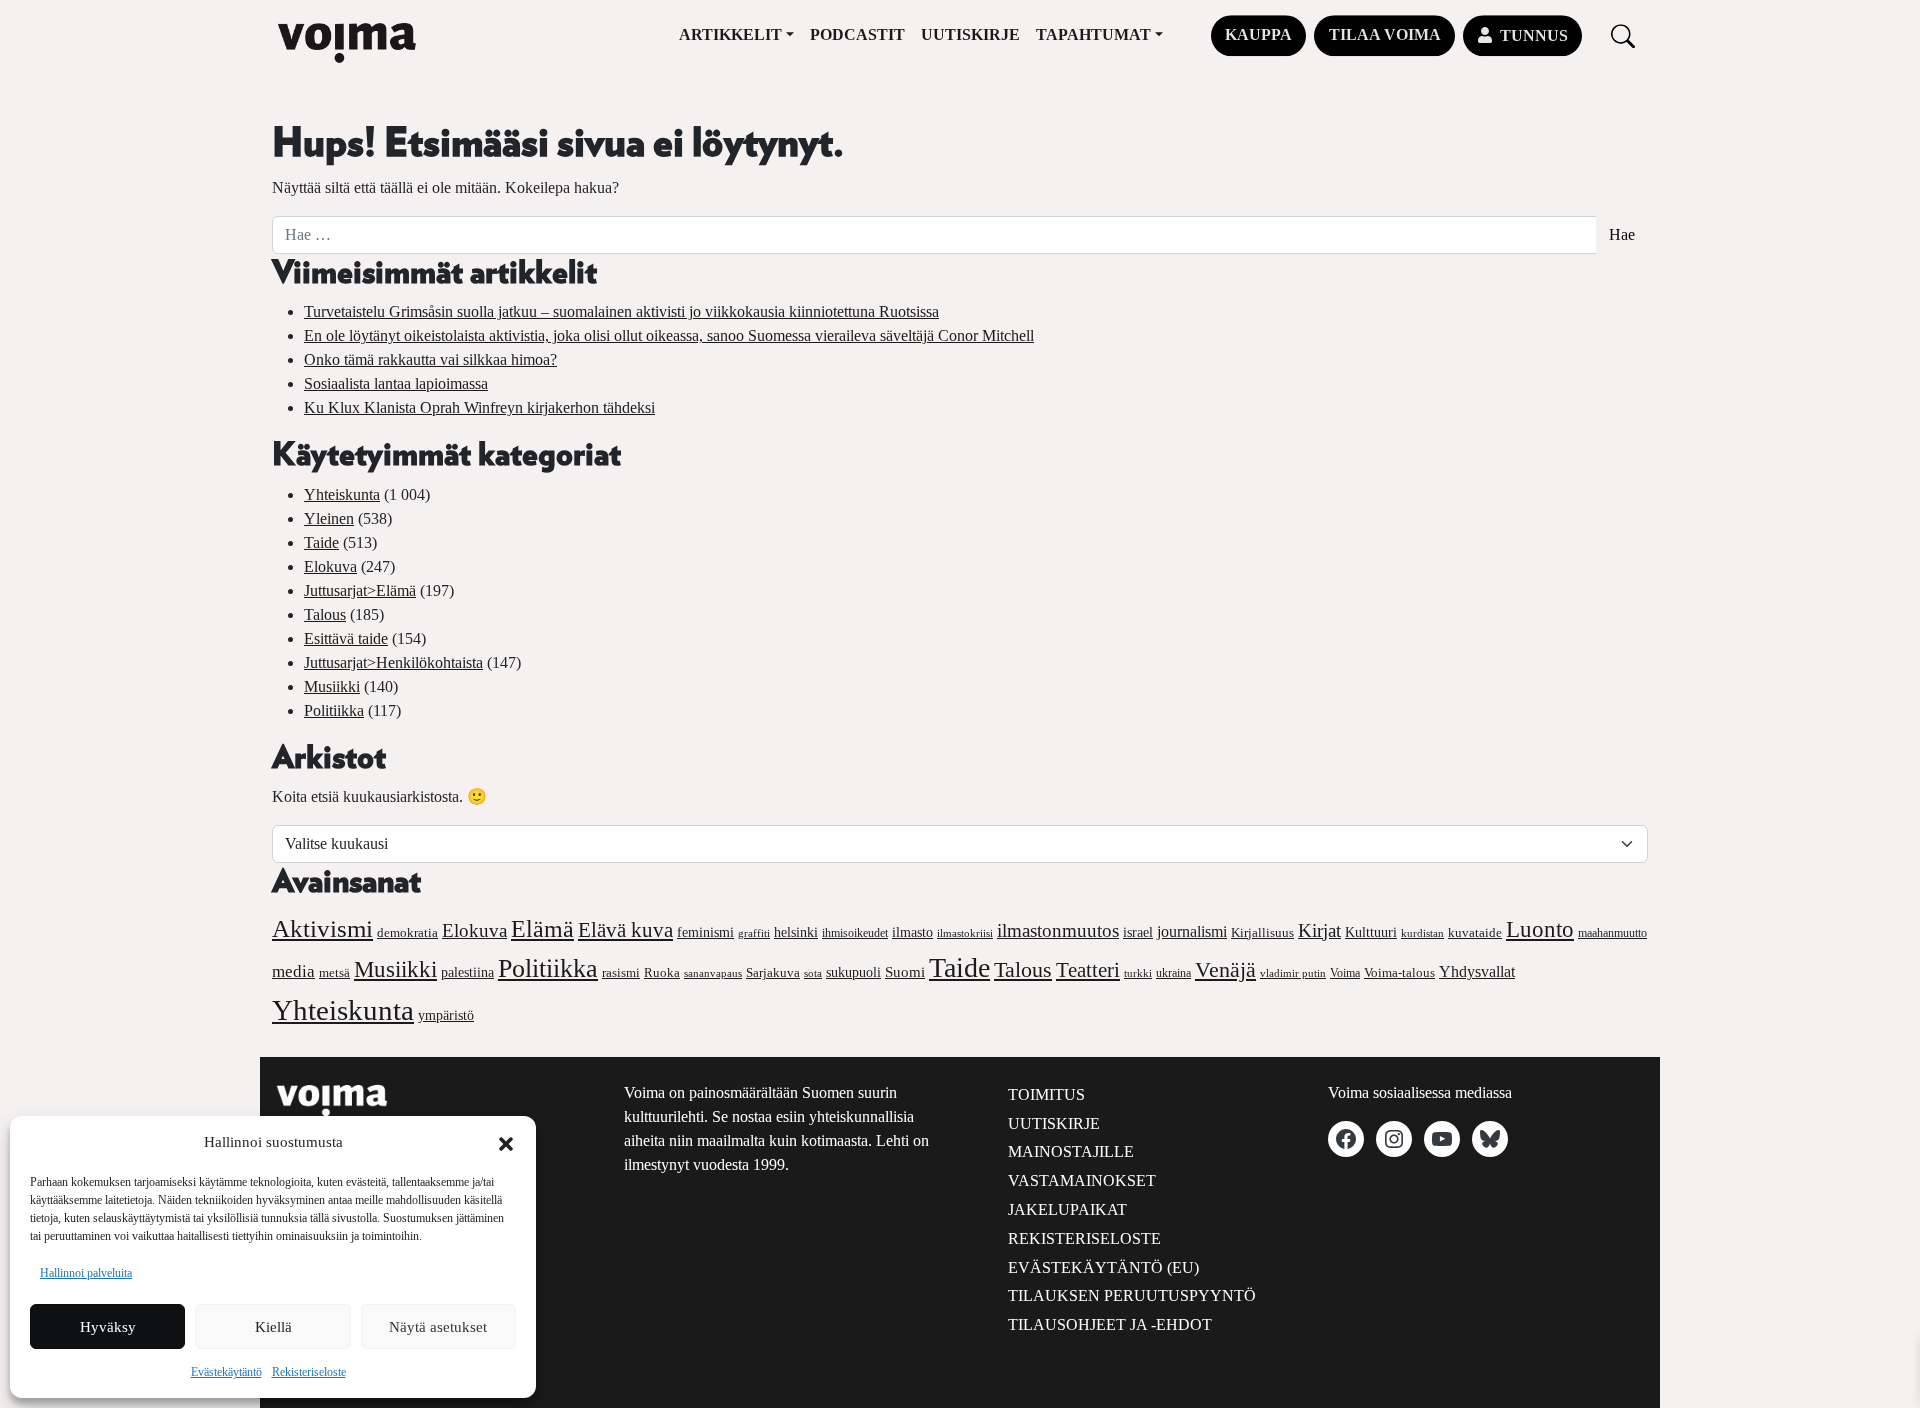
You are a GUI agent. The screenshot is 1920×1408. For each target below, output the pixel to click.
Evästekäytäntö (226, 1372)
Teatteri (1088, 970)
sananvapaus (713, 973)
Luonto (1540, 929)
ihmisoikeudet (855, 933)
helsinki (796, 932)
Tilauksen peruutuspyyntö (1132, 1295)
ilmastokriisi (965, 933)
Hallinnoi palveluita (86, 1273)
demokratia (407, 933)
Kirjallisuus (1262, 932)
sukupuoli (853, 972)
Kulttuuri (1371, 932)
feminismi (705, 932)
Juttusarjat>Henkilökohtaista (393, 662)
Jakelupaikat (1067, 1209)
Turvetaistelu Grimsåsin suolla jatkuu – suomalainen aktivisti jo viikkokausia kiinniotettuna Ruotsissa (621, 311)
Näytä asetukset (438, 1327)
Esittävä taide (346, 638)
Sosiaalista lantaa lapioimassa (396, 383)
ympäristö (446, 1015)
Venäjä (1225, 970)
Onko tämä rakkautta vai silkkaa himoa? (430, 359)
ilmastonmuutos (1058, 930)
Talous (325, 614)
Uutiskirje (970, 34)
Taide (321, 542)
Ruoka (662, 973)
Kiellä (273, 1327)
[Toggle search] (1623, 35)
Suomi (905, 972)
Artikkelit (730, 34)
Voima (1345, 973)
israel (1138, 932)
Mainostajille (1071, 1151)
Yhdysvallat (1477, 971)
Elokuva (330, 566)
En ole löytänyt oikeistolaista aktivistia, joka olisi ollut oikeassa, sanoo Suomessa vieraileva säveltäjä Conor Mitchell (669, 335)
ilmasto (912, 932)
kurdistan (1422, 933)
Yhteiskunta (342, 494)
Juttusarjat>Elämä (360, 590)
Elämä (542, 929)
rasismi (621, 972)
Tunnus (1534, 35)
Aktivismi (322, 928)
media (293, 971)
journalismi (1192, 931)
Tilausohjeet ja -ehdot (1110, 1324)
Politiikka (334, 710)
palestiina (467, 972)
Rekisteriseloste (309, 1372)
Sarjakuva (773, 973)
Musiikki (332, 686)
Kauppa (1258, 34)
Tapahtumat (1093, 34)
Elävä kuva (625, 930)
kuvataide (1475, 933)
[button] (506, 1142)
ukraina (1173, 973)
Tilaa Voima (1385, 34)
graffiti (754, 933)
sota (813, 973)
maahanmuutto (1612, 933)
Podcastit (857, 34)
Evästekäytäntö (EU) (1103, 1267)
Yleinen (329, 518)
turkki (1138, 973)
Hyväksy (108, 1327)
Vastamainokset (1082, 1180)
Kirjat (1319, 930)
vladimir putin (1293, 973)
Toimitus (1046, 1094)
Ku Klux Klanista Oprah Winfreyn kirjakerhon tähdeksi (479, 407)
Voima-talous (1399, 972)
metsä (334, 972)
